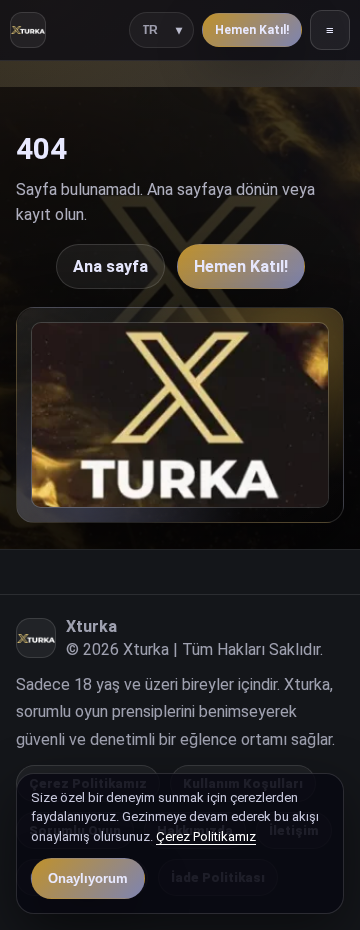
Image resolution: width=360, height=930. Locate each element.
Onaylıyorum (88, 878)
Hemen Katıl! (252, 30)
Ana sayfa (110, 266)
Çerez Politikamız (206, 836)
